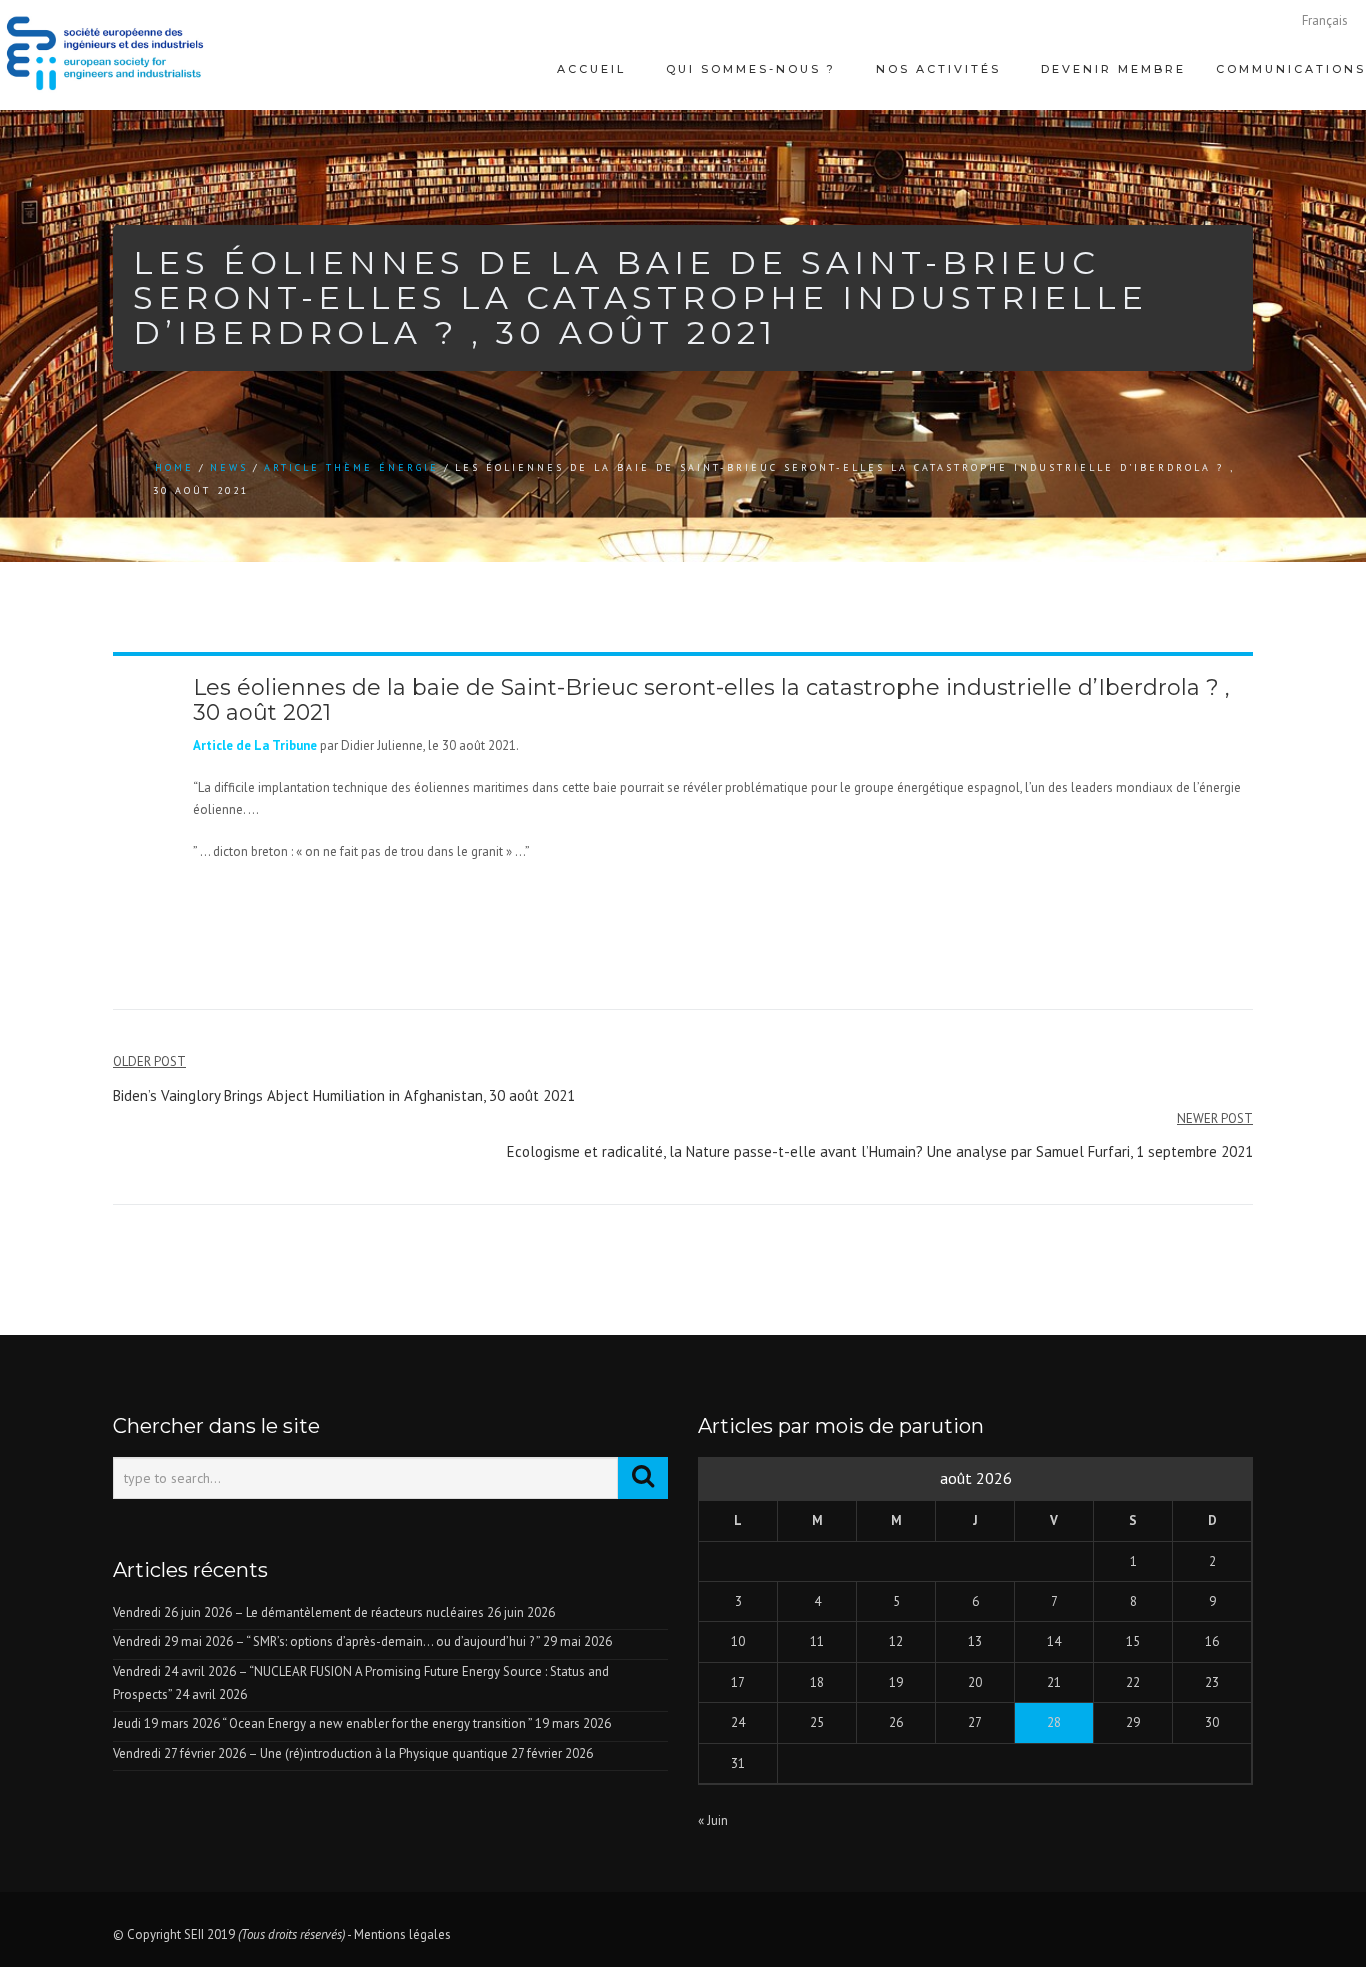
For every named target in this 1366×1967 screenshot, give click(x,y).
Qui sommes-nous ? (426, 153)
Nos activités (703, 153)
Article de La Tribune (255, 745)
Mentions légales (402, 1934)
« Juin (713, 1820)
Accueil (176, 153)
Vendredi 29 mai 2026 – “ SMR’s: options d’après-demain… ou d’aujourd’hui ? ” (326, 1641)
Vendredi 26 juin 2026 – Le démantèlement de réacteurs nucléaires (298, 1612)
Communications (1236, 153)
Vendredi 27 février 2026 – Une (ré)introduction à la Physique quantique (310, 1753)
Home (174, 467)
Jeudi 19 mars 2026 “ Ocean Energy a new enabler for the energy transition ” (322, 1723)
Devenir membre (968, 153)
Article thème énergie (351, 467)
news (229, 467)
